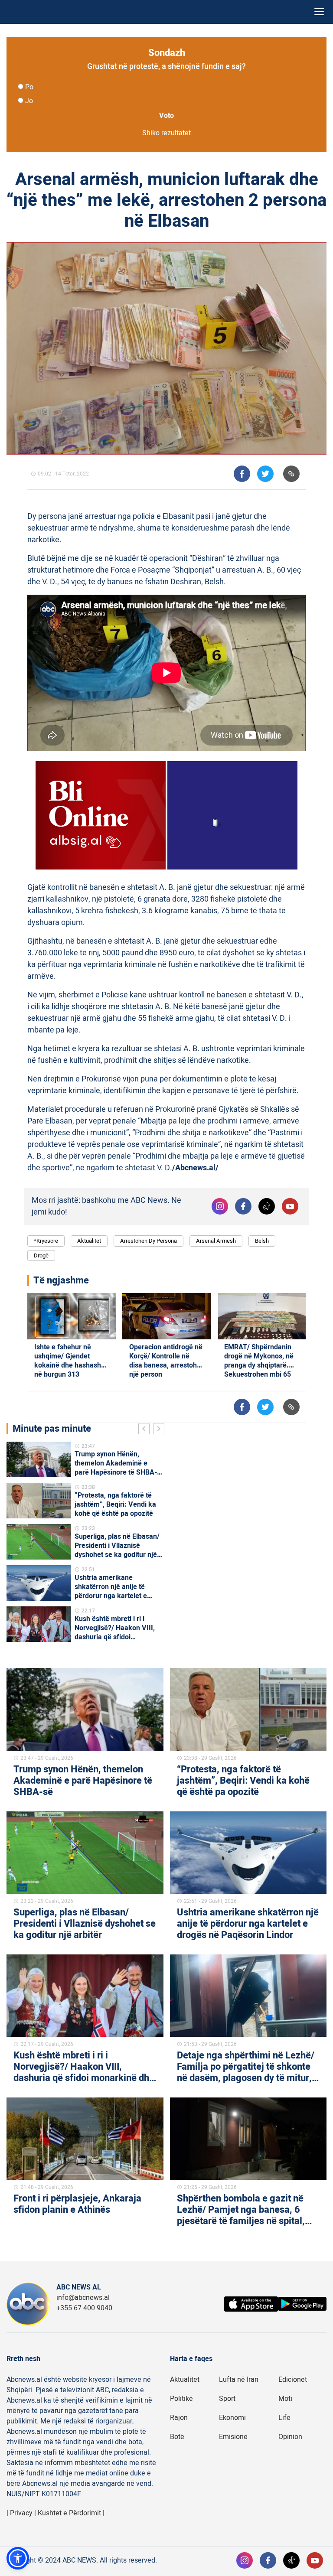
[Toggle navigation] (319, 12)
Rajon (179, 2418)
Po (29, 87)
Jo (29, 101)
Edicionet (293, 2380)
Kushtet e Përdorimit (69, 2513)
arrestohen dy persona (149, 1241)
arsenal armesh (216, 1241)
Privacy (21, 2513)
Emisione (233, 2437)
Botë (177, 2437)
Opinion (290, 2437)
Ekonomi (232, 2418)
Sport (227, 2399)
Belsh (262, 1241)
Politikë (181, 2399)
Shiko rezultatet (166, 133)
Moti (285, 2399)
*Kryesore (46, 1241)
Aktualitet (89, 1241)
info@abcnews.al (83, 2298)
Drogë (41, 1255)
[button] (18, 2558)
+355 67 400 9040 (84, 2308)
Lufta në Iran (239, 2380)
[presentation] (146, 1430)
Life (284, 2418)
